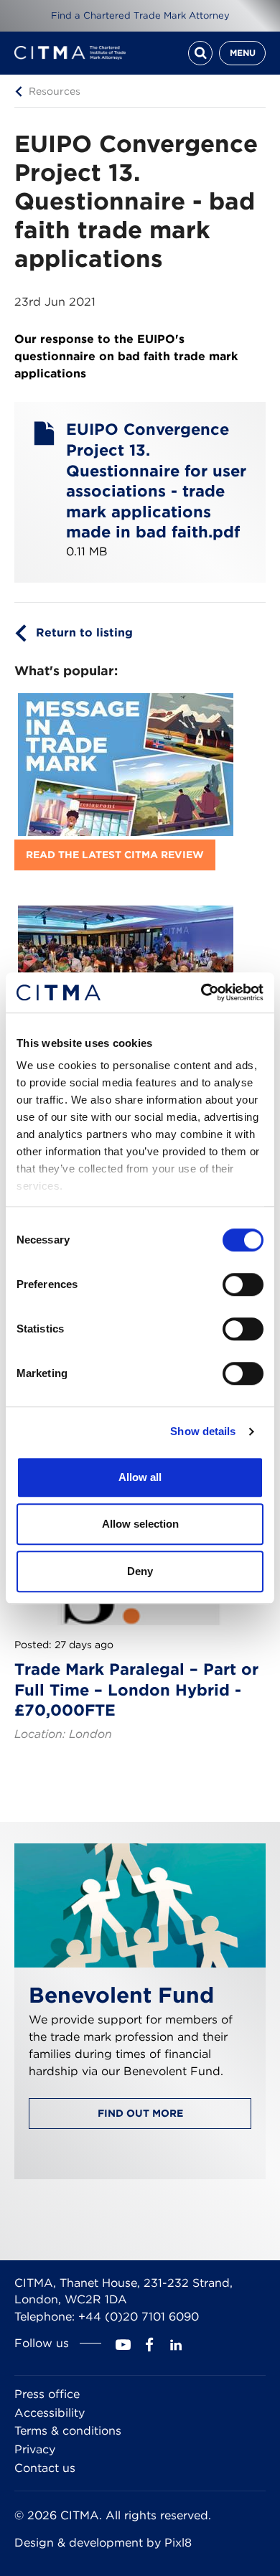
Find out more (140, 2113)
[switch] (243, 1284)
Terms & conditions (68, 2431)
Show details (203, 1431)
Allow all (140, 1477)
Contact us (45, 2468)
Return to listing (84, 633)
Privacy (35, 2449)
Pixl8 (178, 2543)
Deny (140, 1571)
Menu (243, 53)
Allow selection (140, 1524)
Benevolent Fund (121, 1995)
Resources (55, 90)
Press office (47, 2394)
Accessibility (50, 2413)
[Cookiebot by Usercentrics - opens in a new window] (201, 992)
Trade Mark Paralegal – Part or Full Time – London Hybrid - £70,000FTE (136, 1689)
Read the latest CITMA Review (115, 855)
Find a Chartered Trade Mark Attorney (140, 15)
